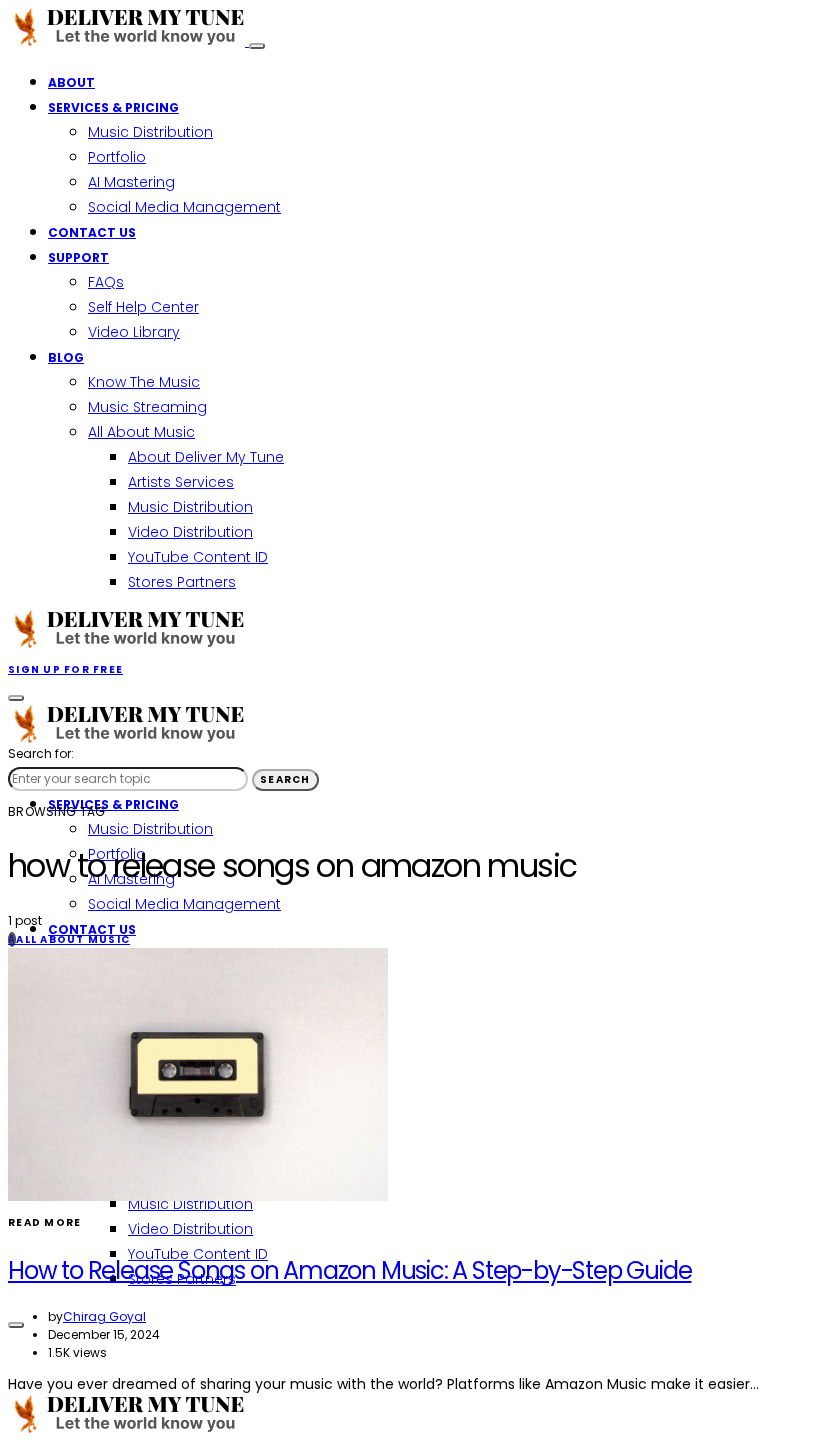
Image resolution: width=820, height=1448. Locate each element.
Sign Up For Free (65, 669)
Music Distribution (150, 132)
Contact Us (92, 232)
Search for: (41, 753)
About (71, 82)
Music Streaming (147, 407)
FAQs (106, 282)
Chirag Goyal (104, 1316)
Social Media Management (184, 207)
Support (78, 257)
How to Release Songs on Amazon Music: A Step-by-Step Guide (349, 1270)
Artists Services (181, 482)
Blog (66, 357)
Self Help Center (143, 307)
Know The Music (144, 382)
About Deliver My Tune (206, 457)
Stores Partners (182, 582)
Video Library (134, 332)
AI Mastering (131, 182)
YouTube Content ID (198, 557)
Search (285, 779)
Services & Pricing (113, 107)
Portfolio (117, 157)
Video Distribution (190, 532)
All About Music (141, 432)
